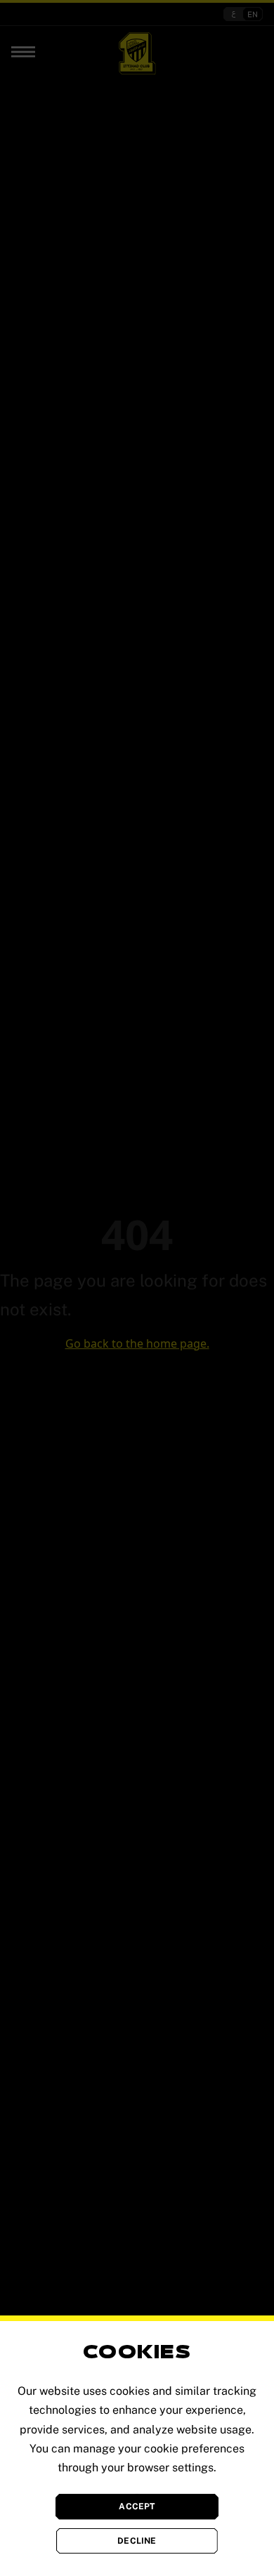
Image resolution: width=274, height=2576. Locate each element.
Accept (137, 2506)
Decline (137, 2541)
